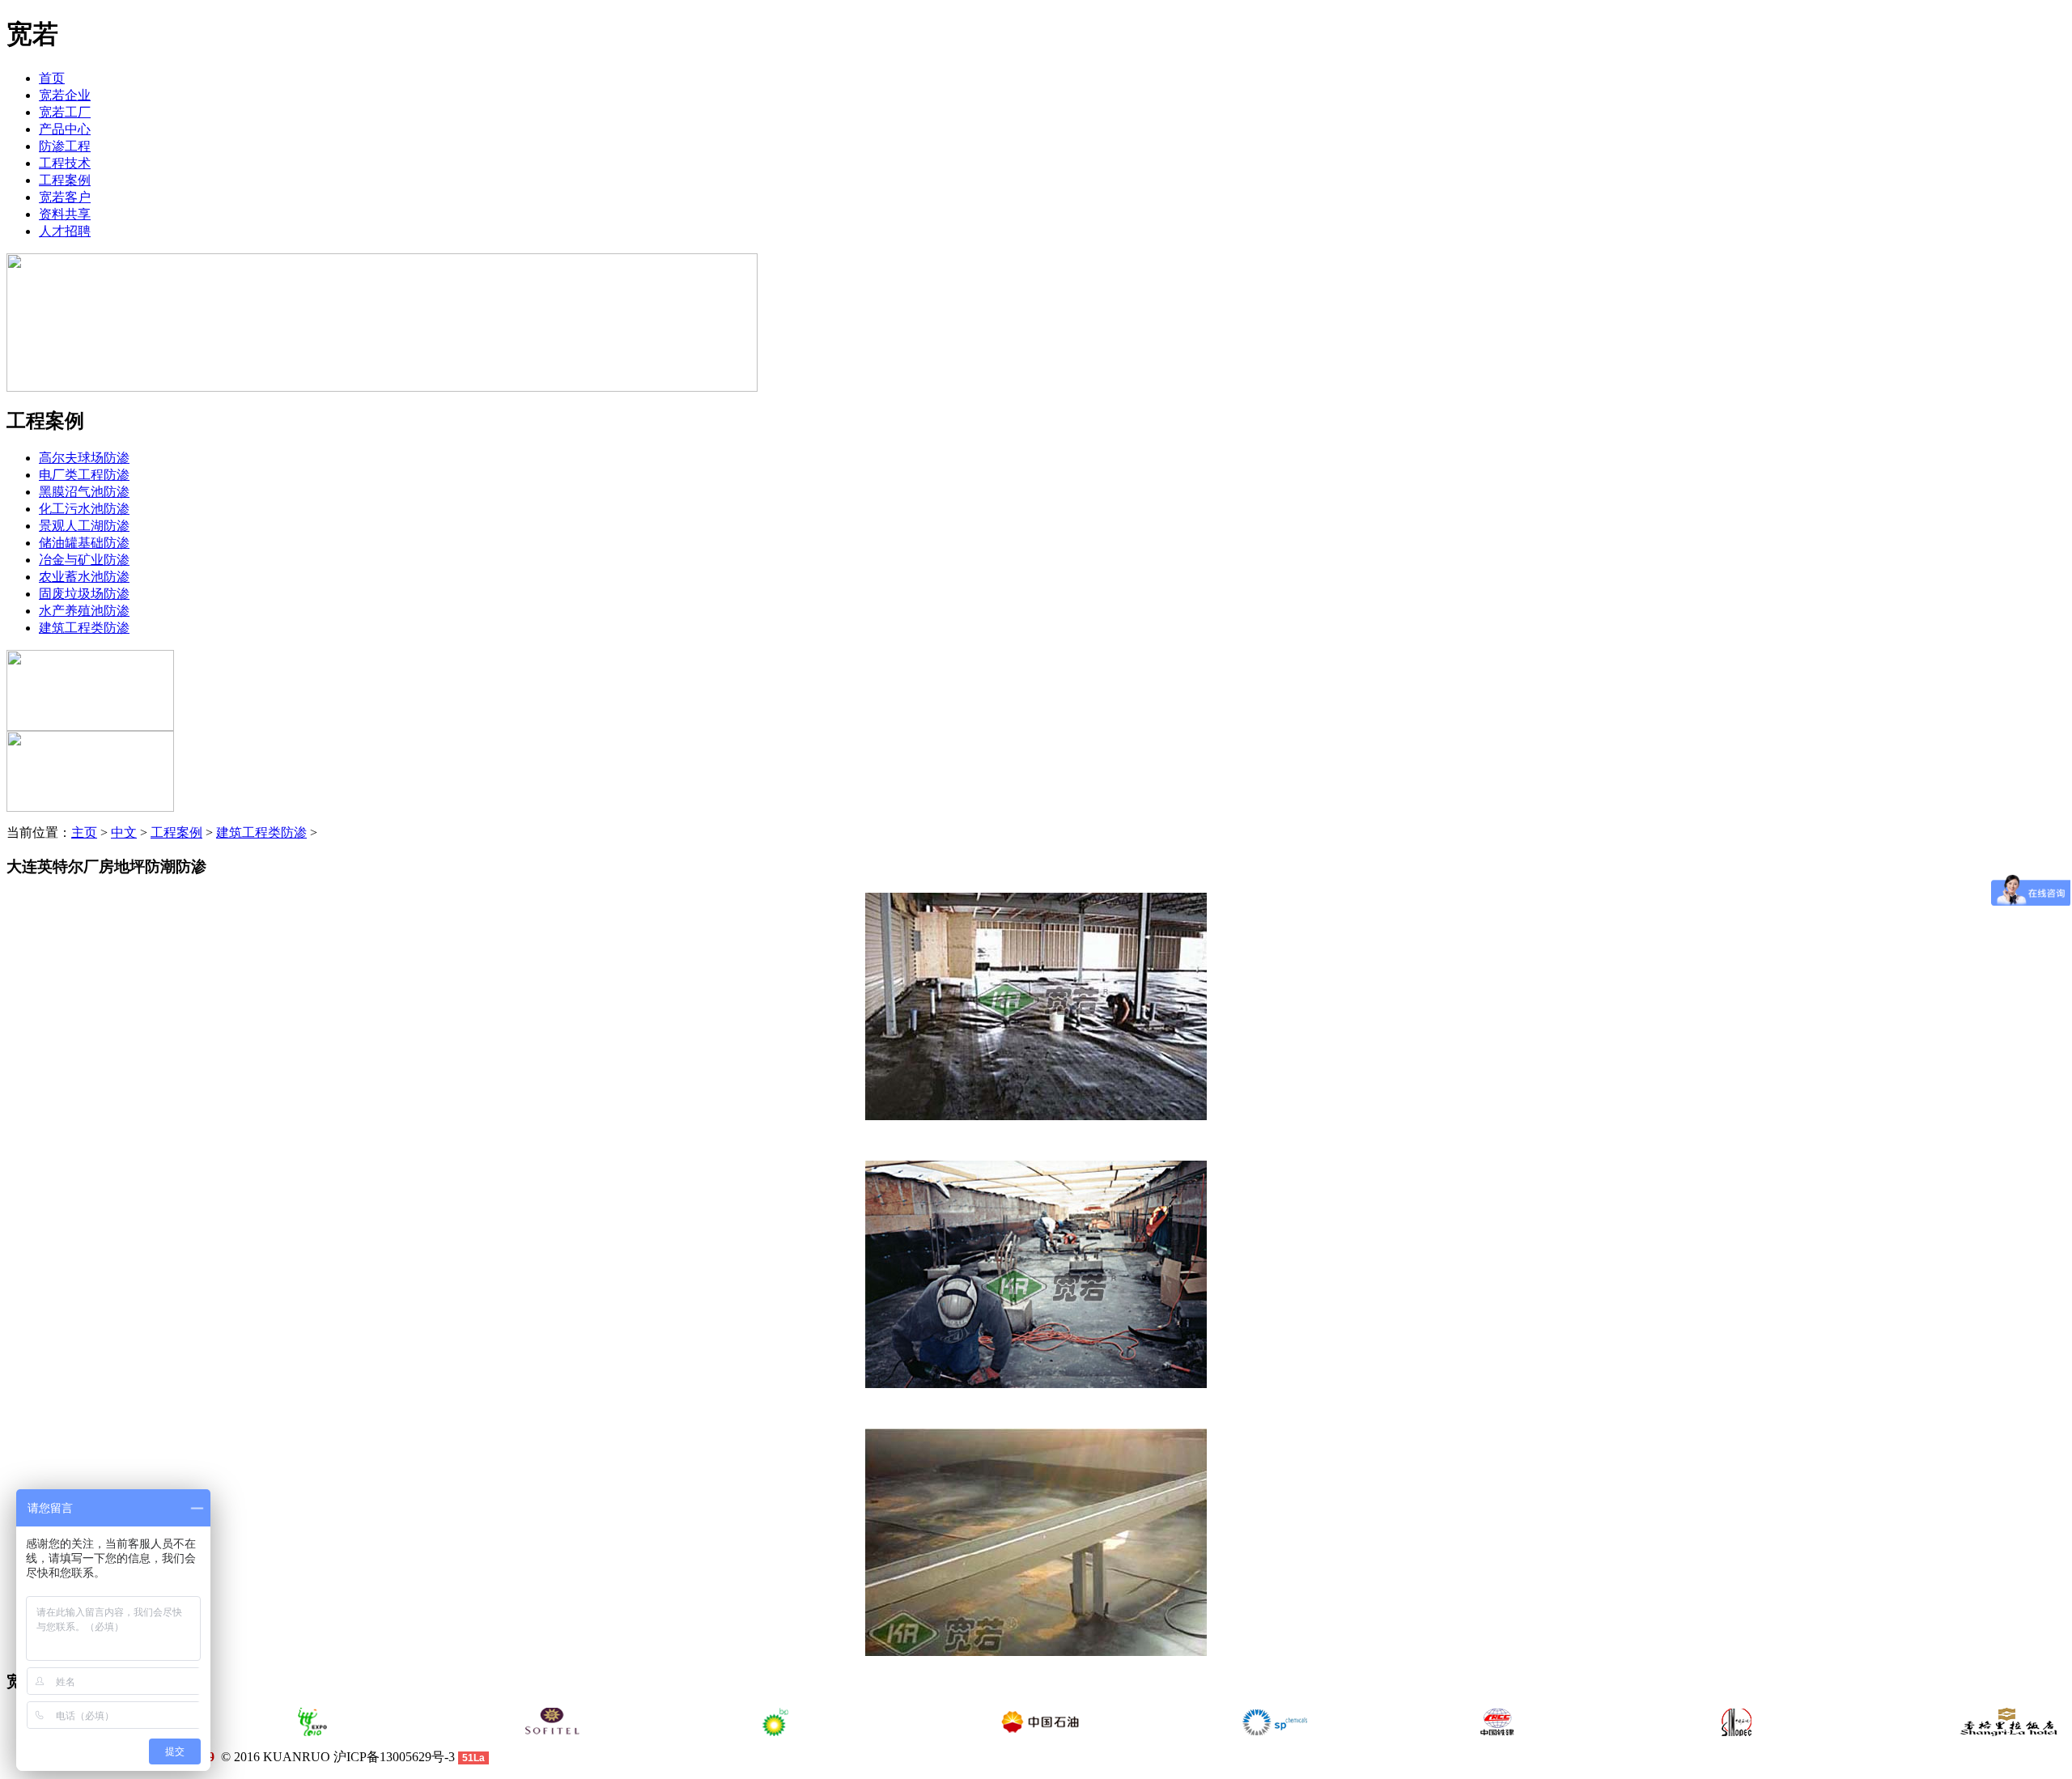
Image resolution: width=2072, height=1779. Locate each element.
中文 (124, 832)
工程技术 (65, 163)
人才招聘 (65, 231)
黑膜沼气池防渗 (84, 492)
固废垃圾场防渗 (84, 594)
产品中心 (65, 129)
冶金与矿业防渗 (84, 560)
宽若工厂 (65, 112)
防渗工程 (65, 146)
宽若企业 (65, 95)
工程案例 (65, 180)
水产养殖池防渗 (84, 611)
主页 (84, 832)
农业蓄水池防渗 (84, 577)
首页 (52, 78)
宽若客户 (65, 197)
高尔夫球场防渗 (84, 458)
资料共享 (65, 214)
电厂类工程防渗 (84, 475)
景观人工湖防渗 (84, 526)
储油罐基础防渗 (84, 543)
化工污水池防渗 (84, 509)
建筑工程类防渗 (84, 628)
